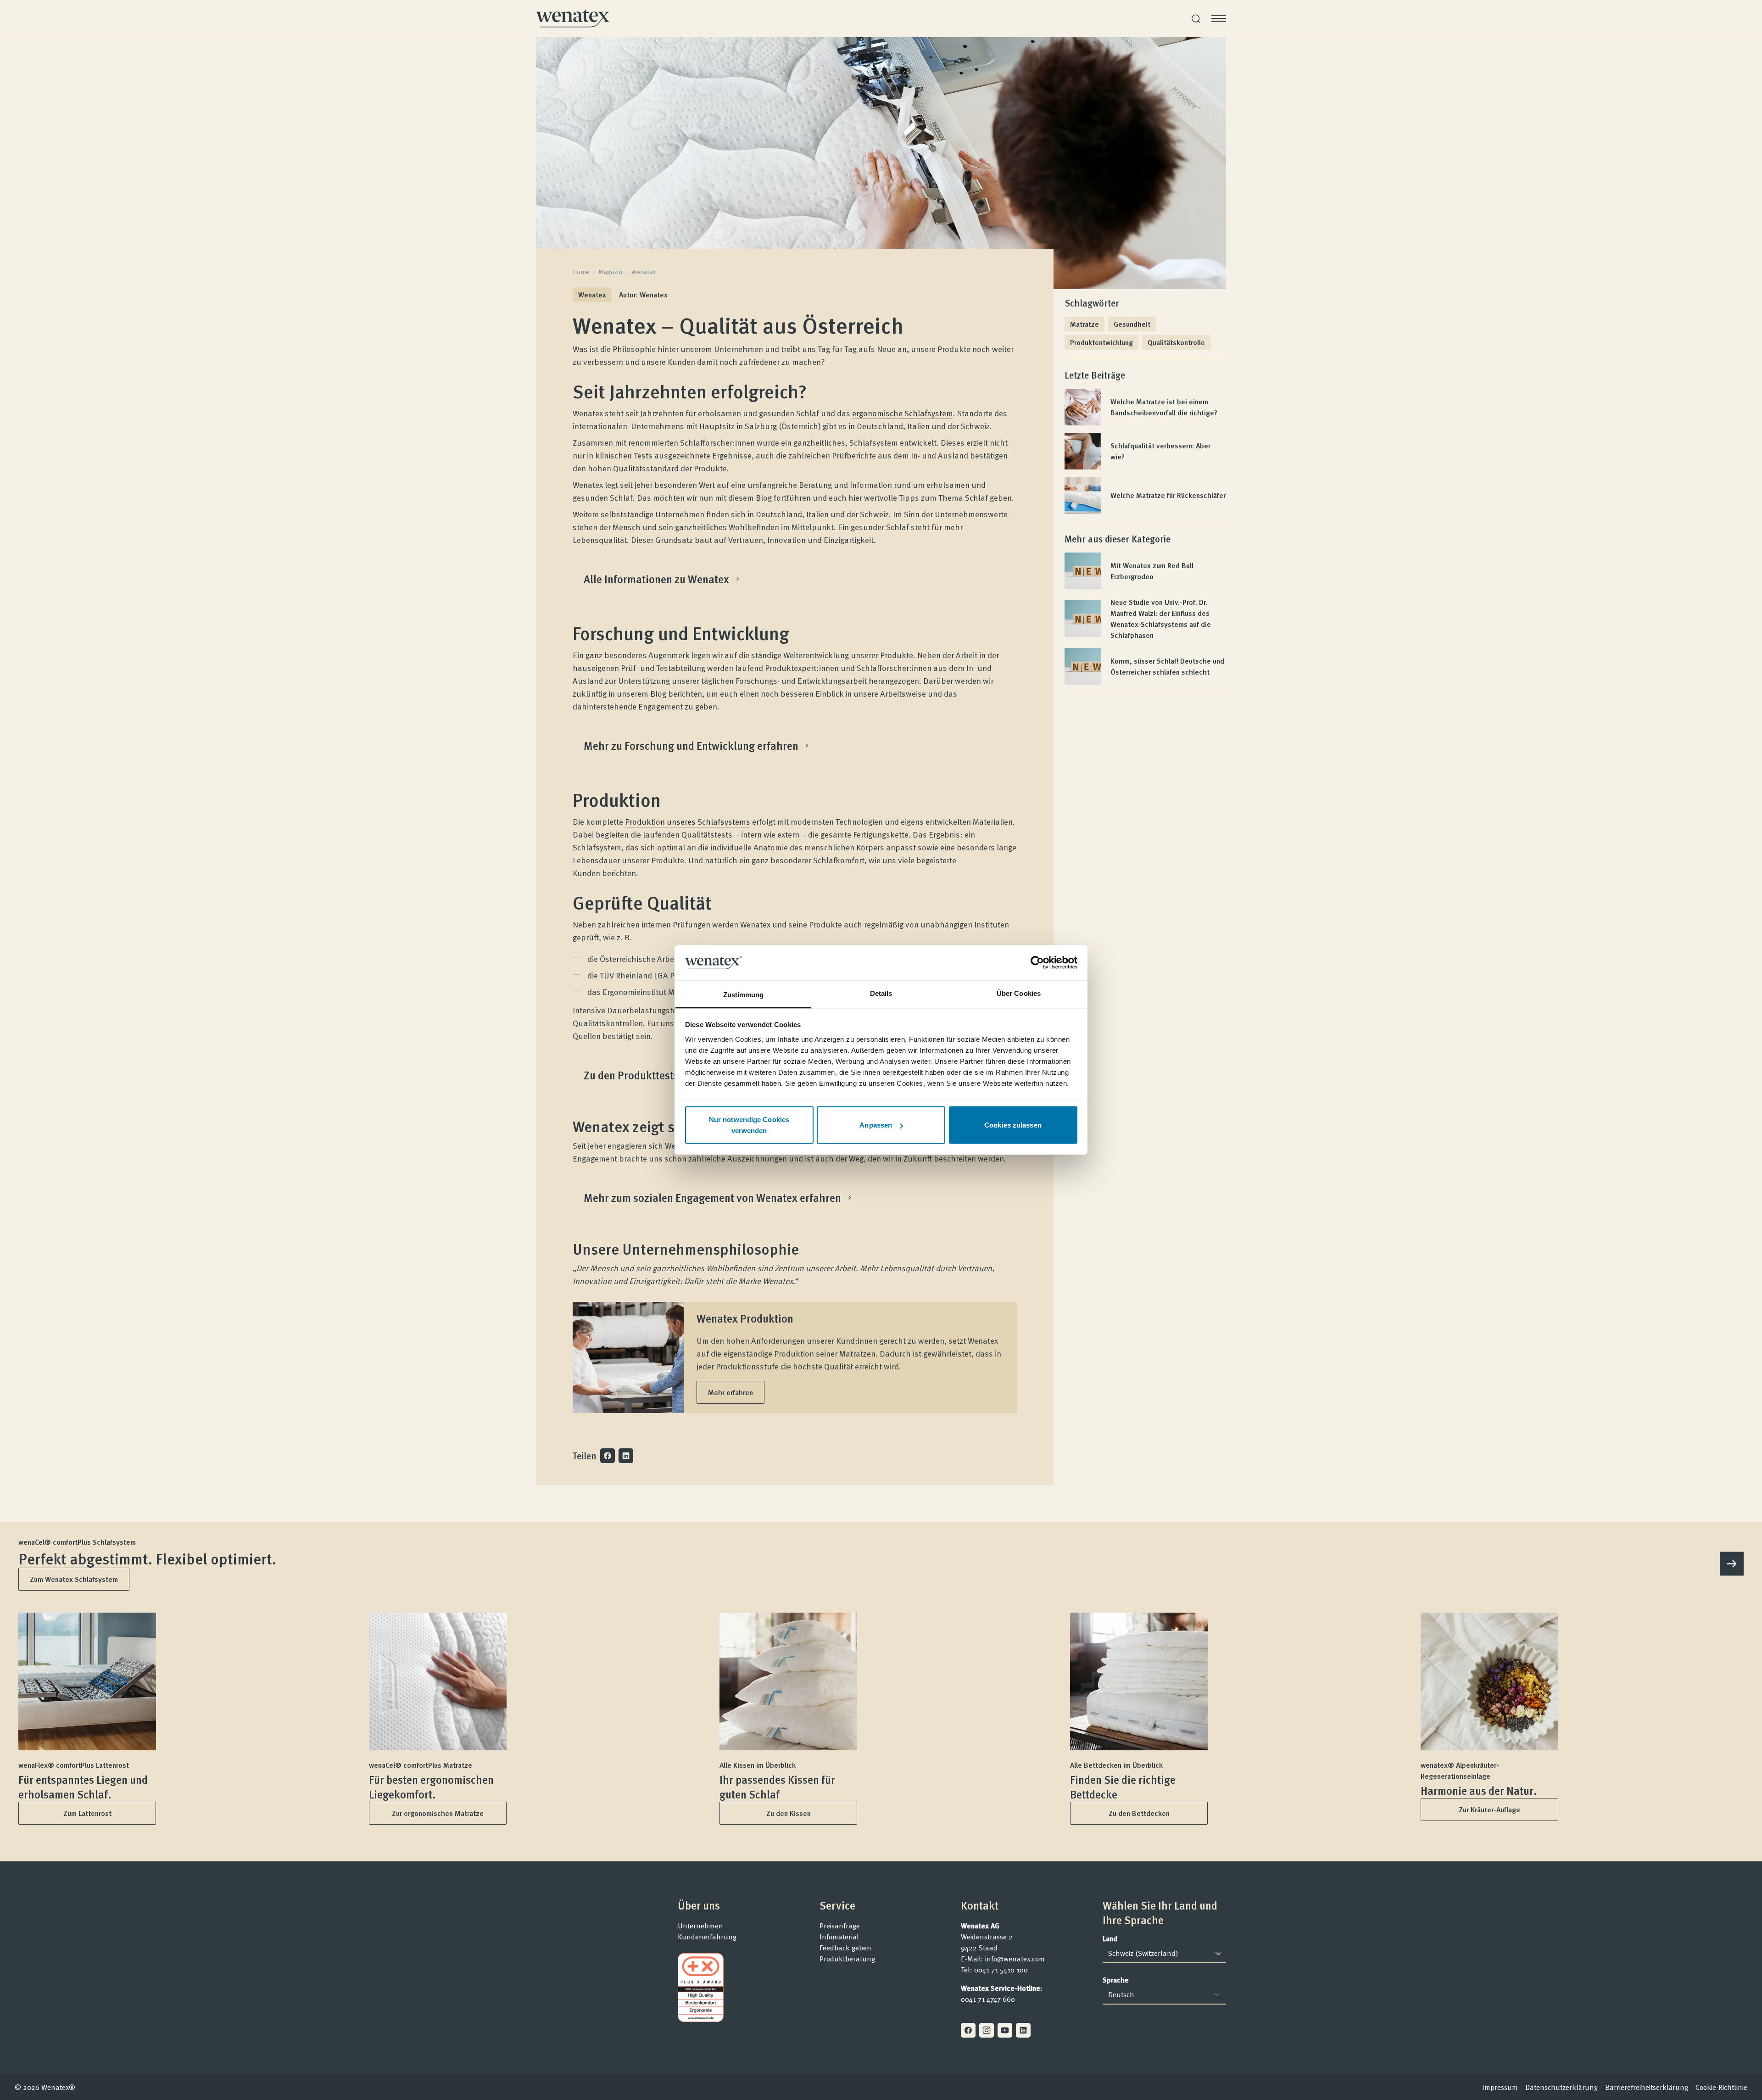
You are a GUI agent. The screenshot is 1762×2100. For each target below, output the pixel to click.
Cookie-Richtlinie (1721, 2087)
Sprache (1116, 1980)
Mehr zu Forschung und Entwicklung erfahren (691, 746)
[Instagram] (987, 2030)
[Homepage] (573, 18)
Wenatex (644, 272)
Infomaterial (839, 1937)
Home (581, 272)
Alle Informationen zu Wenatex (656, 579)
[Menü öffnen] (1219, 18)
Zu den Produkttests (631, 1075)
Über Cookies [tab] (1019, 993)
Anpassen (876, 1125)
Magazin (610, 272)
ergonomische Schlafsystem (903, 413)
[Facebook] (968, 2030)
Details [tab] (881, 993)
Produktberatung (847, 1959)
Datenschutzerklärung (1561, 2087)
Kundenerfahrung (707, 1937)
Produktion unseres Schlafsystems (688, 821)
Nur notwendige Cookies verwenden (749, 1125)
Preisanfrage (840, 1926)
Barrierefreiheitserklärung (1647, 2087)
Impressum (1500, 2087)
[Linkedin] (1023, 2030)
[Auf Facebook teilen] (608, 1456)
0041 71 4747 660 (988, 1999)
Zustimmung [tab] (744, 994)
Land (1110, 1938)
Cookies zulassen (1013, 1125)
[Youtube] (1005, 2030)
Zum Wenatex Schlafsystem (74, 1579)
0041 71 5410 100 (1001, 1970)
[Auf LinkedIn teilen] (626, 1456)
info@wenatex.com (1015, 1959)
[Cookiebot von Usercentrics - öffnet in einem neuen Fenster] (1037, 963)
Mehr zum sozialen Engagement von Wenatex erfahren (712, 1198)
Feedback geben (845, 1948)
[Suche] (1196, 19)
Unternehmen (700, 1926)
